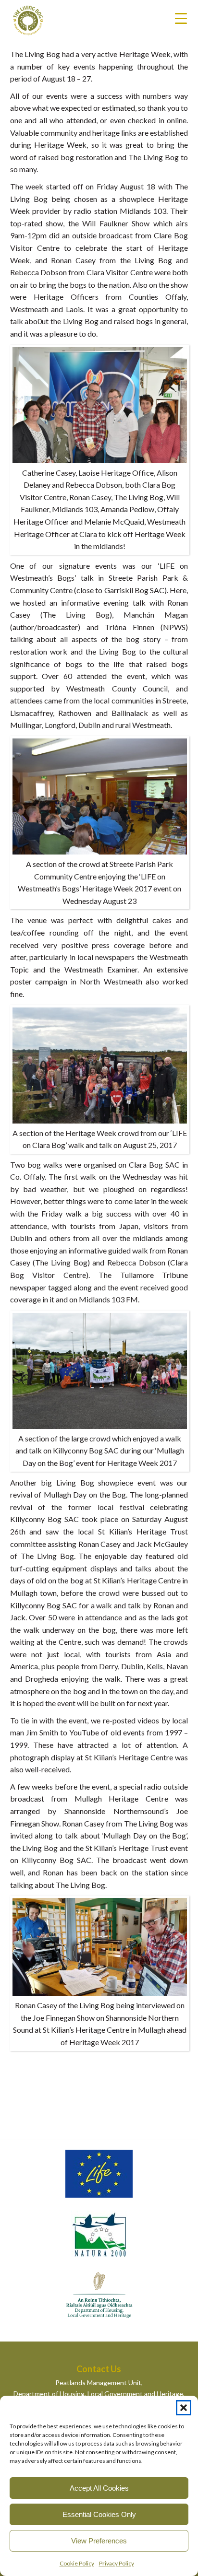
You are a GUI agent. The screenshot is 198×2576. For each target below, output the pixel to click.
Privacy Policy (117, 2563)
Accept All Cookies (99, 2488)
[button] (184, 2408)
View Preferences (99, 2541)
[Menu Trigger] (181, 18)
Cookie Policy (77, 2563)
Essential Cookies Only (99, 2514)
